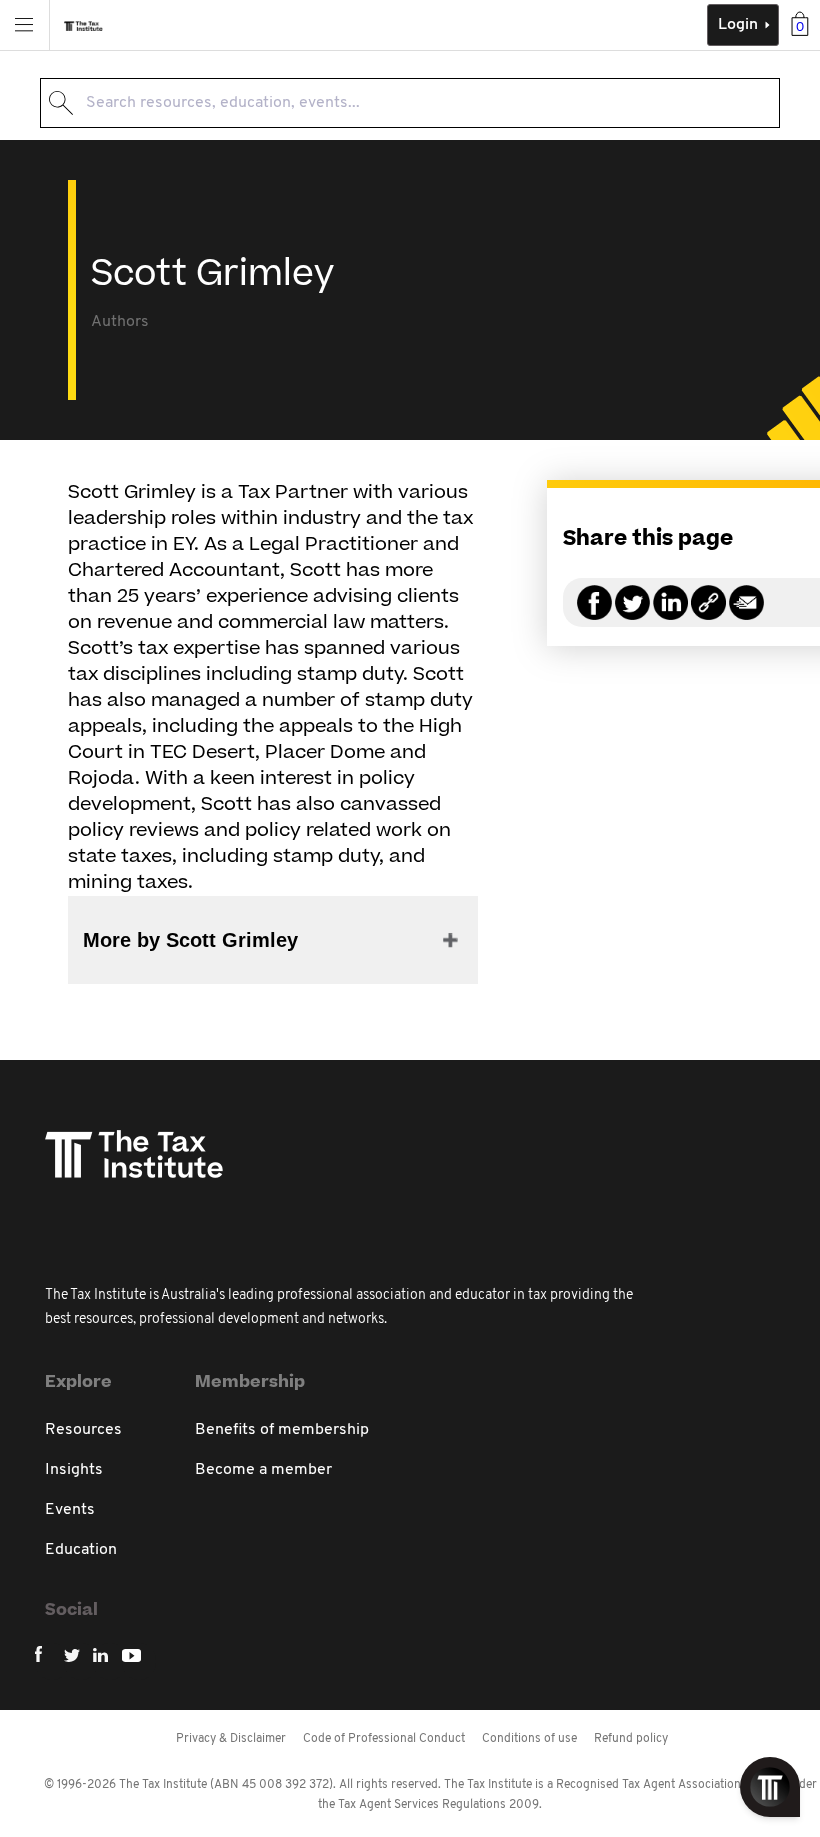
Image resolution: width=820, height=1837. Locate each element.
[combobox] (410, 103)
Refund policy (631, 1739)
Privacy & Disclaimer (231, 1739)
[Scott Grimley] (708, 614)
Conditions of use (529, 1739)
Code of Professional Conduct (384, 1739)
